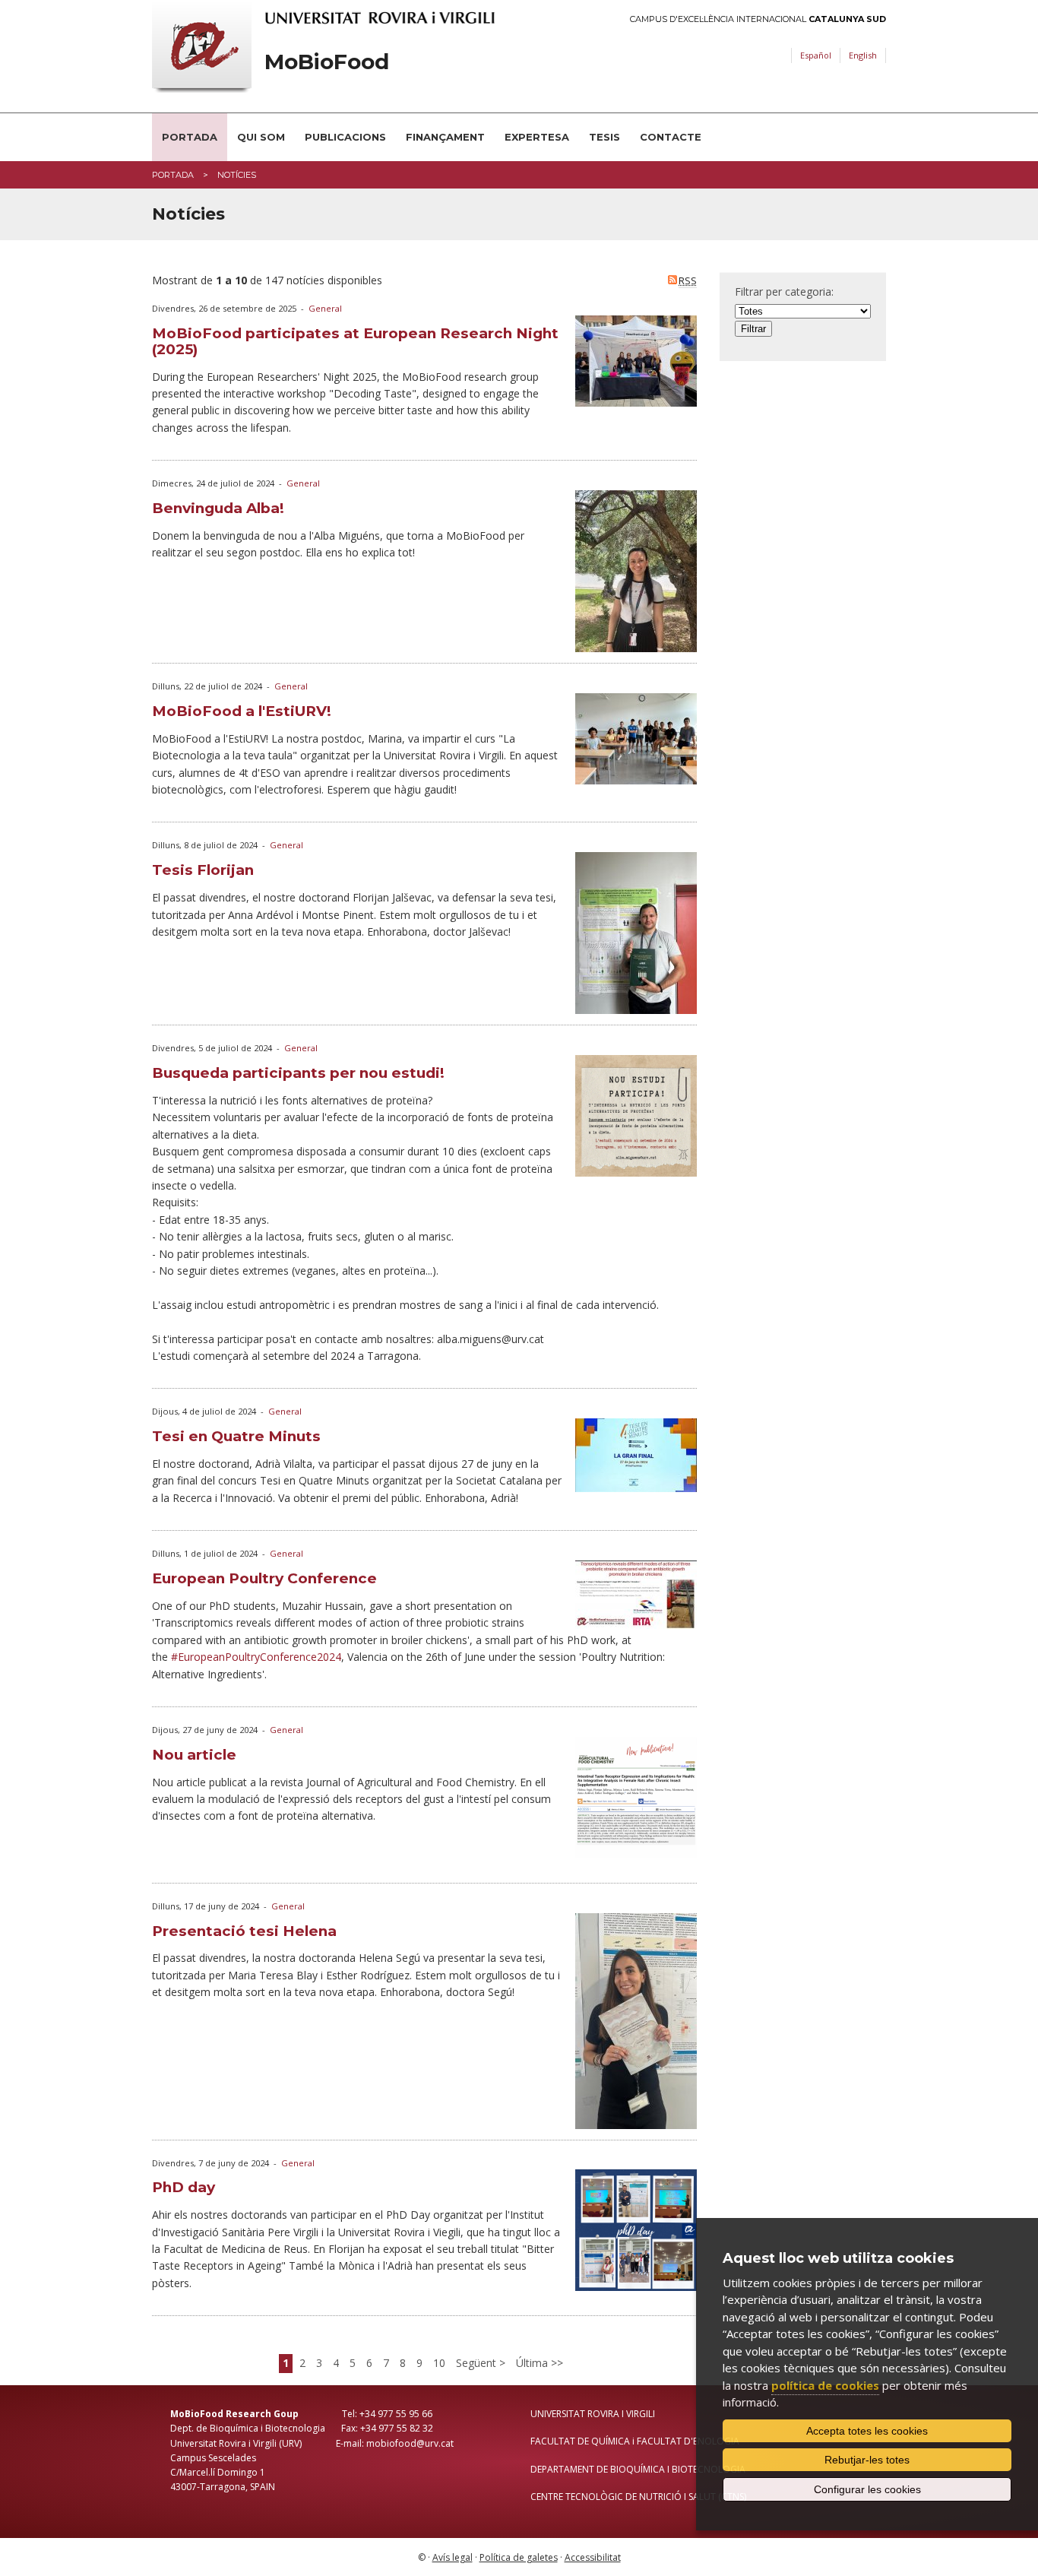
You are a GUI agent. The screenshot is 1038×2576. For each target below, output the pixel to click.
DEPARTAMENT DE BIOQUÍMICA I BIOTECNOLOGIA (638, 2469)
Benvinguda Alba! (218, 508)
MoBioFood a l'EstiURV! (242, 711)
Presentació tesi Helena (244, 1931)
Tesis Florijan (203, 870)
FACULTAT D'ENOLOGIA (688, 2441)
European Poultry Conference (264, 1578)
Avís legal (453, 2557)
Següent (478, 2363)
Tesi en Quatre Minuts (236, 1436)
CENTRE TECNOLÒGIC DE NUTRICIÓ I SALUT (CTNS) (638, 2497)
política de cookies (825, 2385)
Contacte (671, 137)
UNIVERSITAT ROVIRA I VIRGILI (593, 2414)
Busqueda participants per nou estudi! (298, 1073)
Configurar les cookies (867, 2489)
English (863, 55)
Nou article (194, 1755)
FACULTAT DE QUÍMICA (580, 2441)
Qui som (261, 137)
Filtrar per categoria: (784, 292)
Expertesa (537, 137)
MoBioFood (327, 62)
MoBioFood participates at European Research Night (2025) (355, 341)
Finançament (445, 137)
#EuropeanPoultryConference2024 (256, 1657)
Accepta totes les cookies (867, 2431)
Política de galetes (519, 2557)
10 (439, 2363)
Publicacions (345, 137)
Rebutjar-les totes (867, 2460)
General (325, 308)
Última (533, 2363)
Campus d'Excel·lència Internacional (758, 19)
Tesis (604, 137)
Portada (190, 137)
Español (816, 55)
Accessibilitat (593, 2557)
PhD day (184, 2187)
